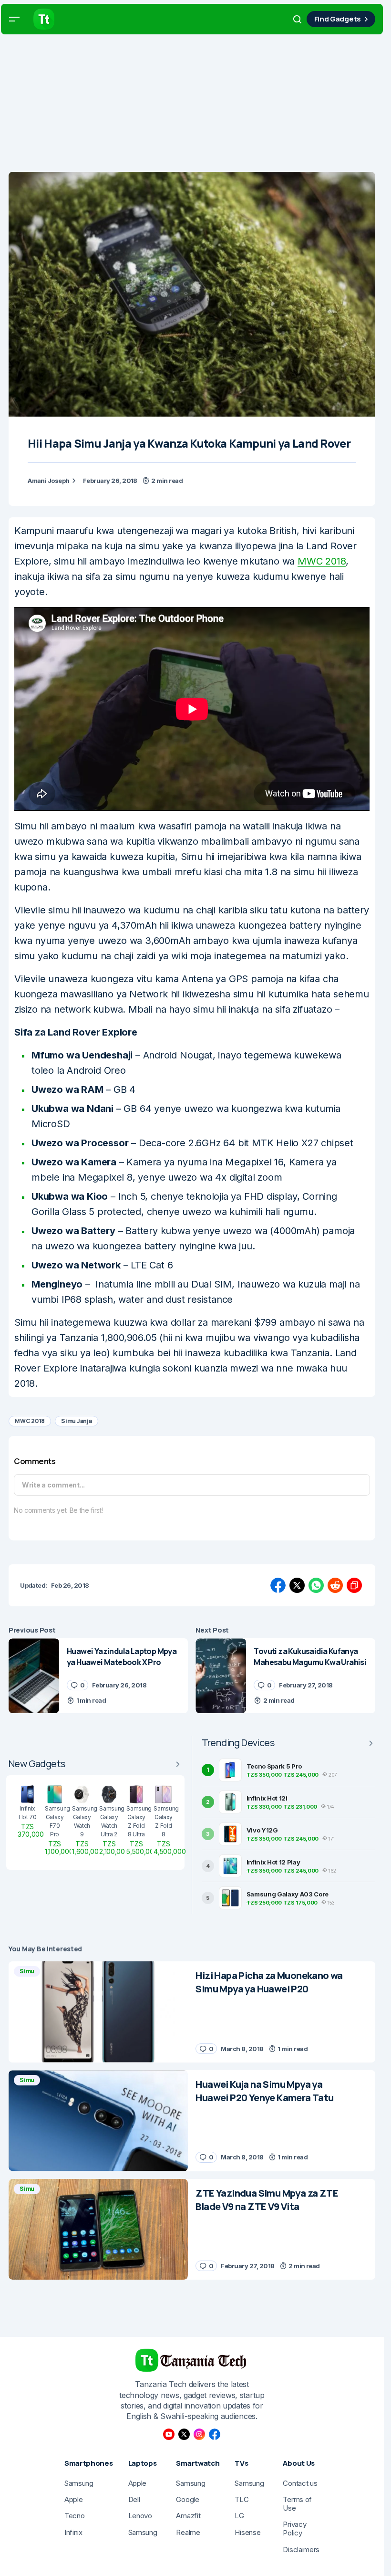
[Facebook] (215, 2434)
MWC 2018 (322, 561)
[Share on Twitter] (297, 1585)
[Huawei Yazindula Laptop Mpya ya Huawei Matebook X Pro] (34, 1676)
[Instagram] (199, 2434)
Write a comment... (53, 1485)
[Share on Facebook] (278, 1585)
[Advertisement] (195, 105)
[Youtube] (169, 2434)
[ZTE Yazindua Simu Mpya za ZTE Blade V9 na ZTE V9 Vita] (98, 2230)
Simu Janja (77, 1421)
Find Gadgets (338, 19)
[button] (14, 19)
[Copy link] (354, 1585)
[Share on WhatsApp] (316, 1585)
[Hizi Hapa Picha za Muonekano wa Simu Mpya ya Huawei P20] (98, 2012)
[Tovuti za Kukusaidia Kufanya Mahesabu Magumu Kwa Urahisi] (221, 1676)
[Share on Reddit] (335, 1585)
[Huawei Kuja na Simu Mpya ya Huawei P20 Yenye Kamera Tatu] (98, 2121)
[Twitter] (184, 2434)
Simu (27, 1971)
